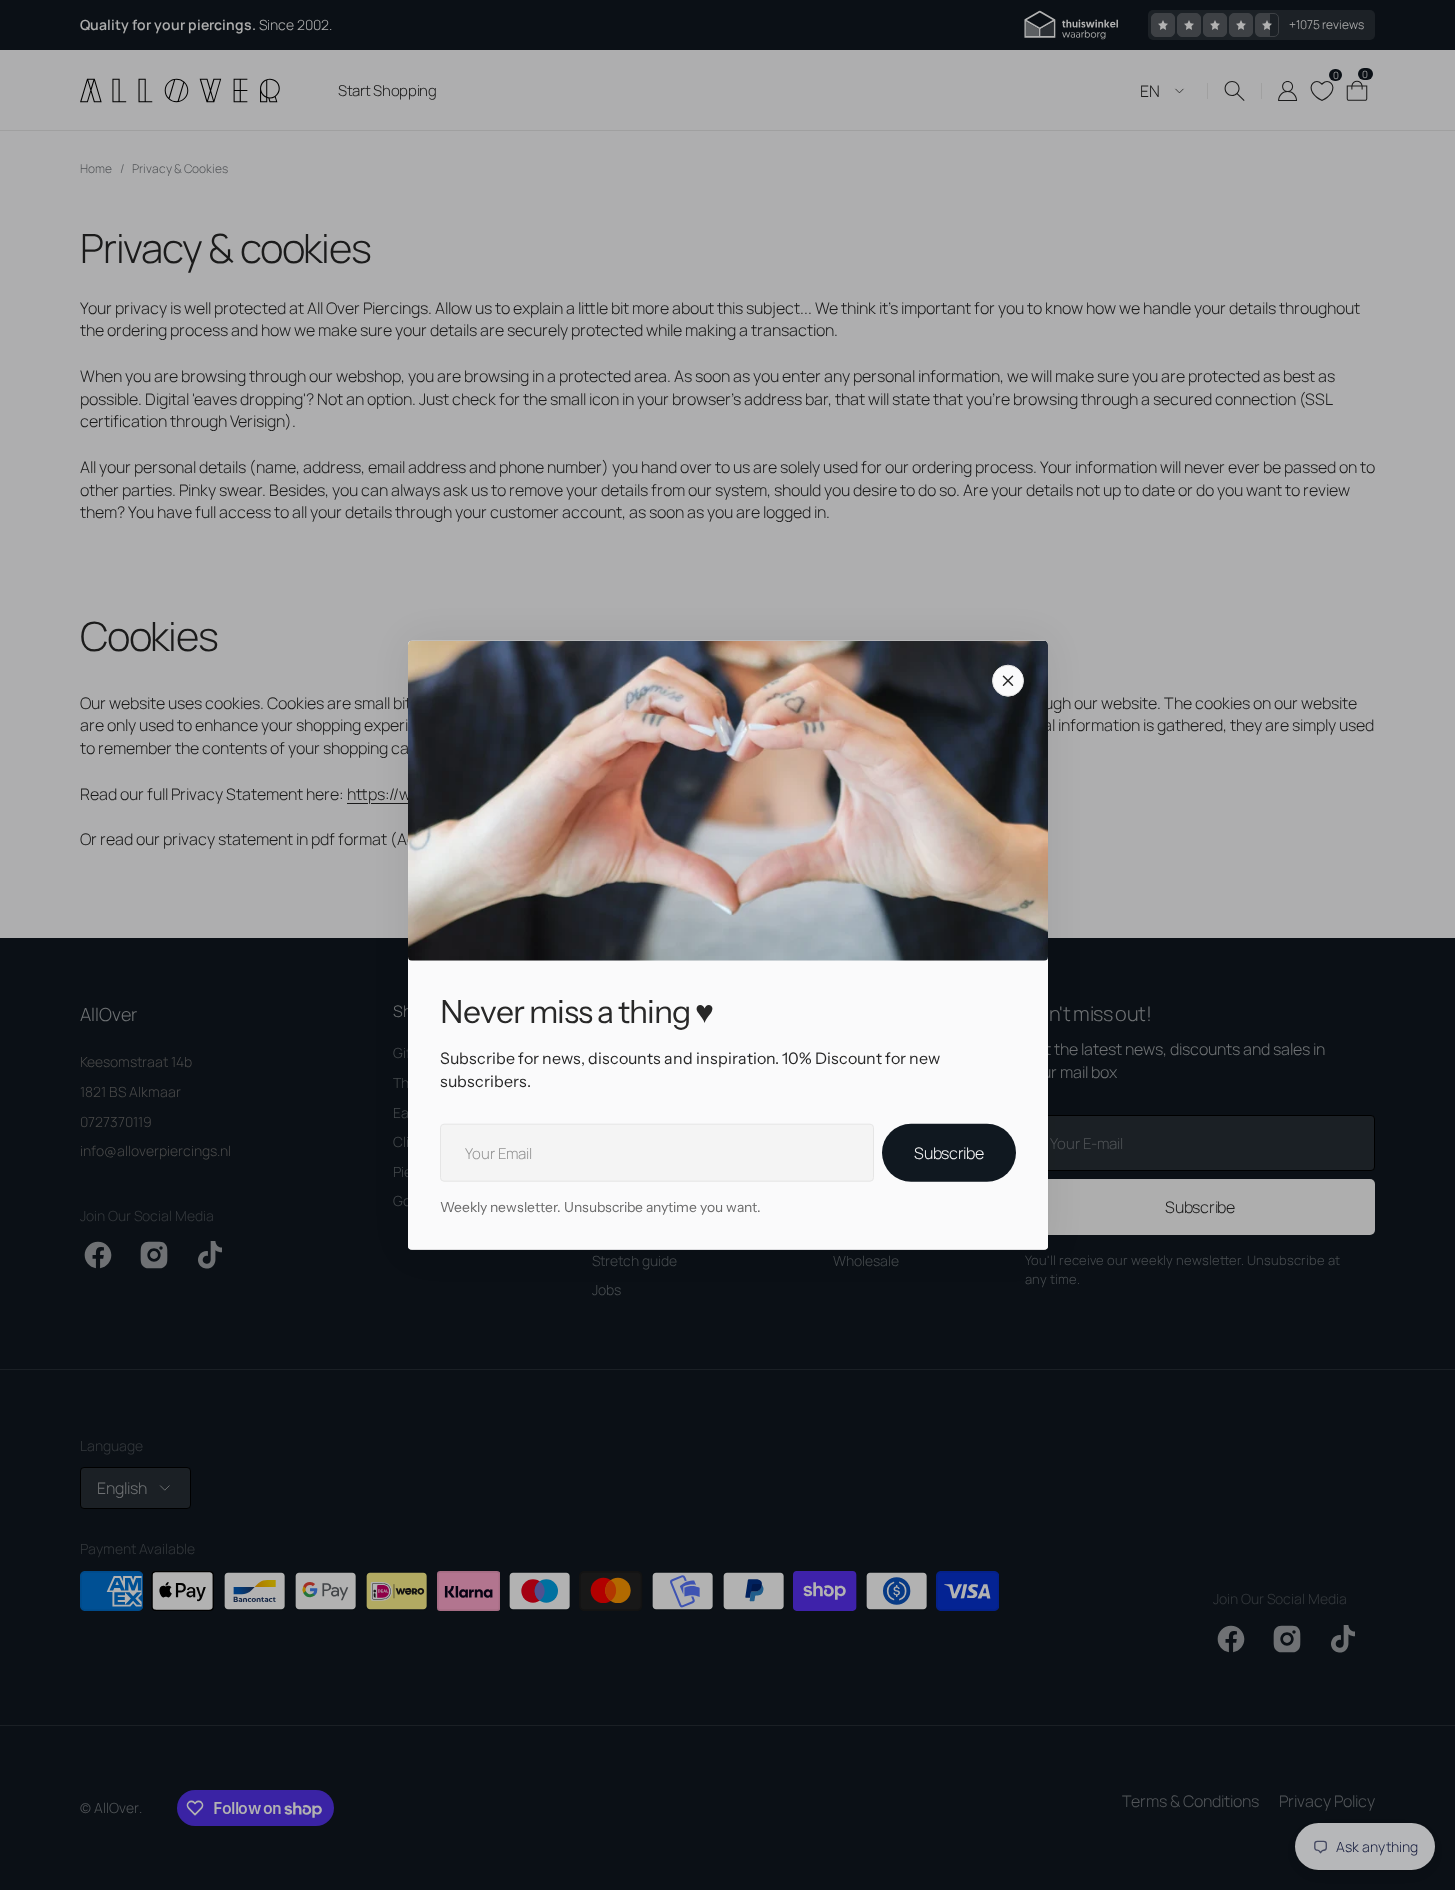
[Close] (1008, 681)
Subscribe (948, 1153)
